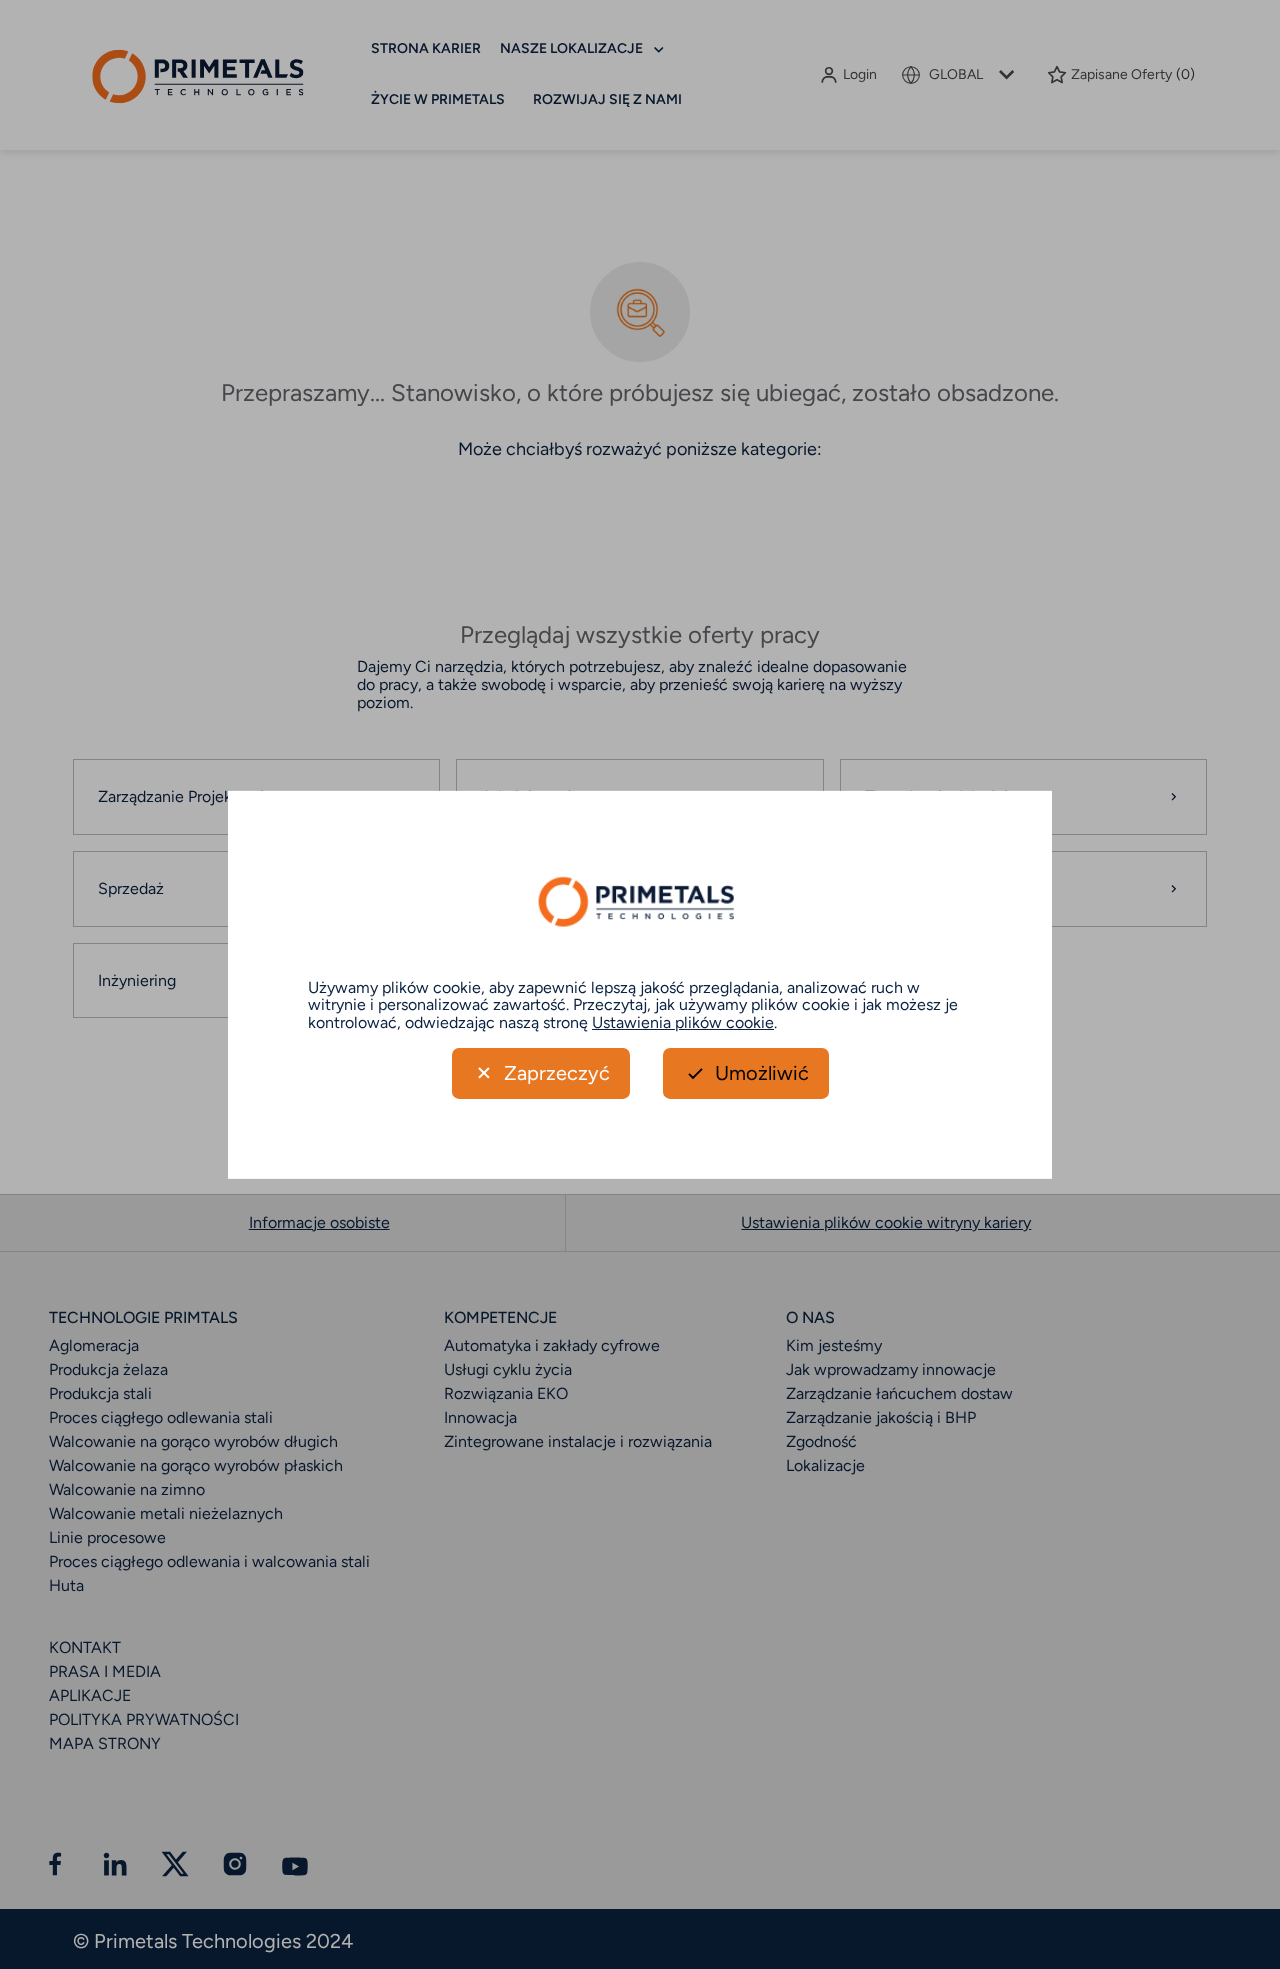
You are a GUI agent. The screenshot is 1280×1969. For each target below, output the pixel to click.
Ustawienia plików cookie (683, 1022)
